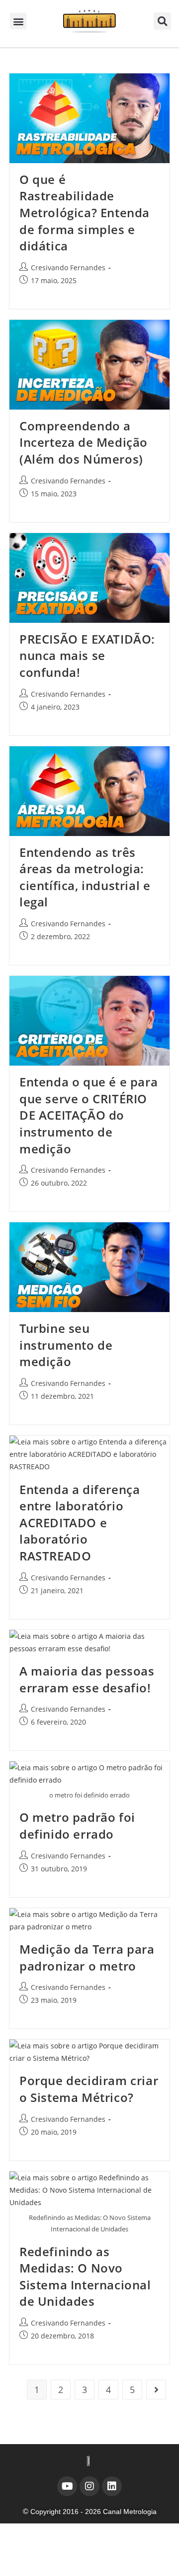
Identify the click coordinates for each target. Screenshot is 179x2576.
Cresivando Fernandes (68, 268)
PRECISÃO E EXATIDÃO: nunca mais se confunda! (87, 656)
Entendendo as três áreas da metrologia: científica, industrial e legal (85, 877)
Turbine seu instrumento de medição (66, 1345)
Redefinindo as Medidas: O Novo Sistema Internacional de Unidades (85, 2276)
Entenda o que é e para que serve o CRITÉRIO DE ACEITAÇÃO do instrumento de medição (89, 1115)
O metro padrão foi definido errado (77, 1826)
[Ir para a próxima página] (156, 2390)
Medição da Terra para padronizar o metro (87, 1957)
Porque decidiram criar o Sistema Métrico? (89, 2089)
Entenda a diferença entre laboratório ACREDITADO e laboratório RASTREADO (80, 1523)
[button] (18, 21)
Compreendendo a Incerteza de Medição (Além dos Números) (84, 442)
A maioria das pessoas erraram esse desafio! (87, 1679)
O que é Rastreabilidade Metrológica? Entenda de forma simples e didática (85, 212)
